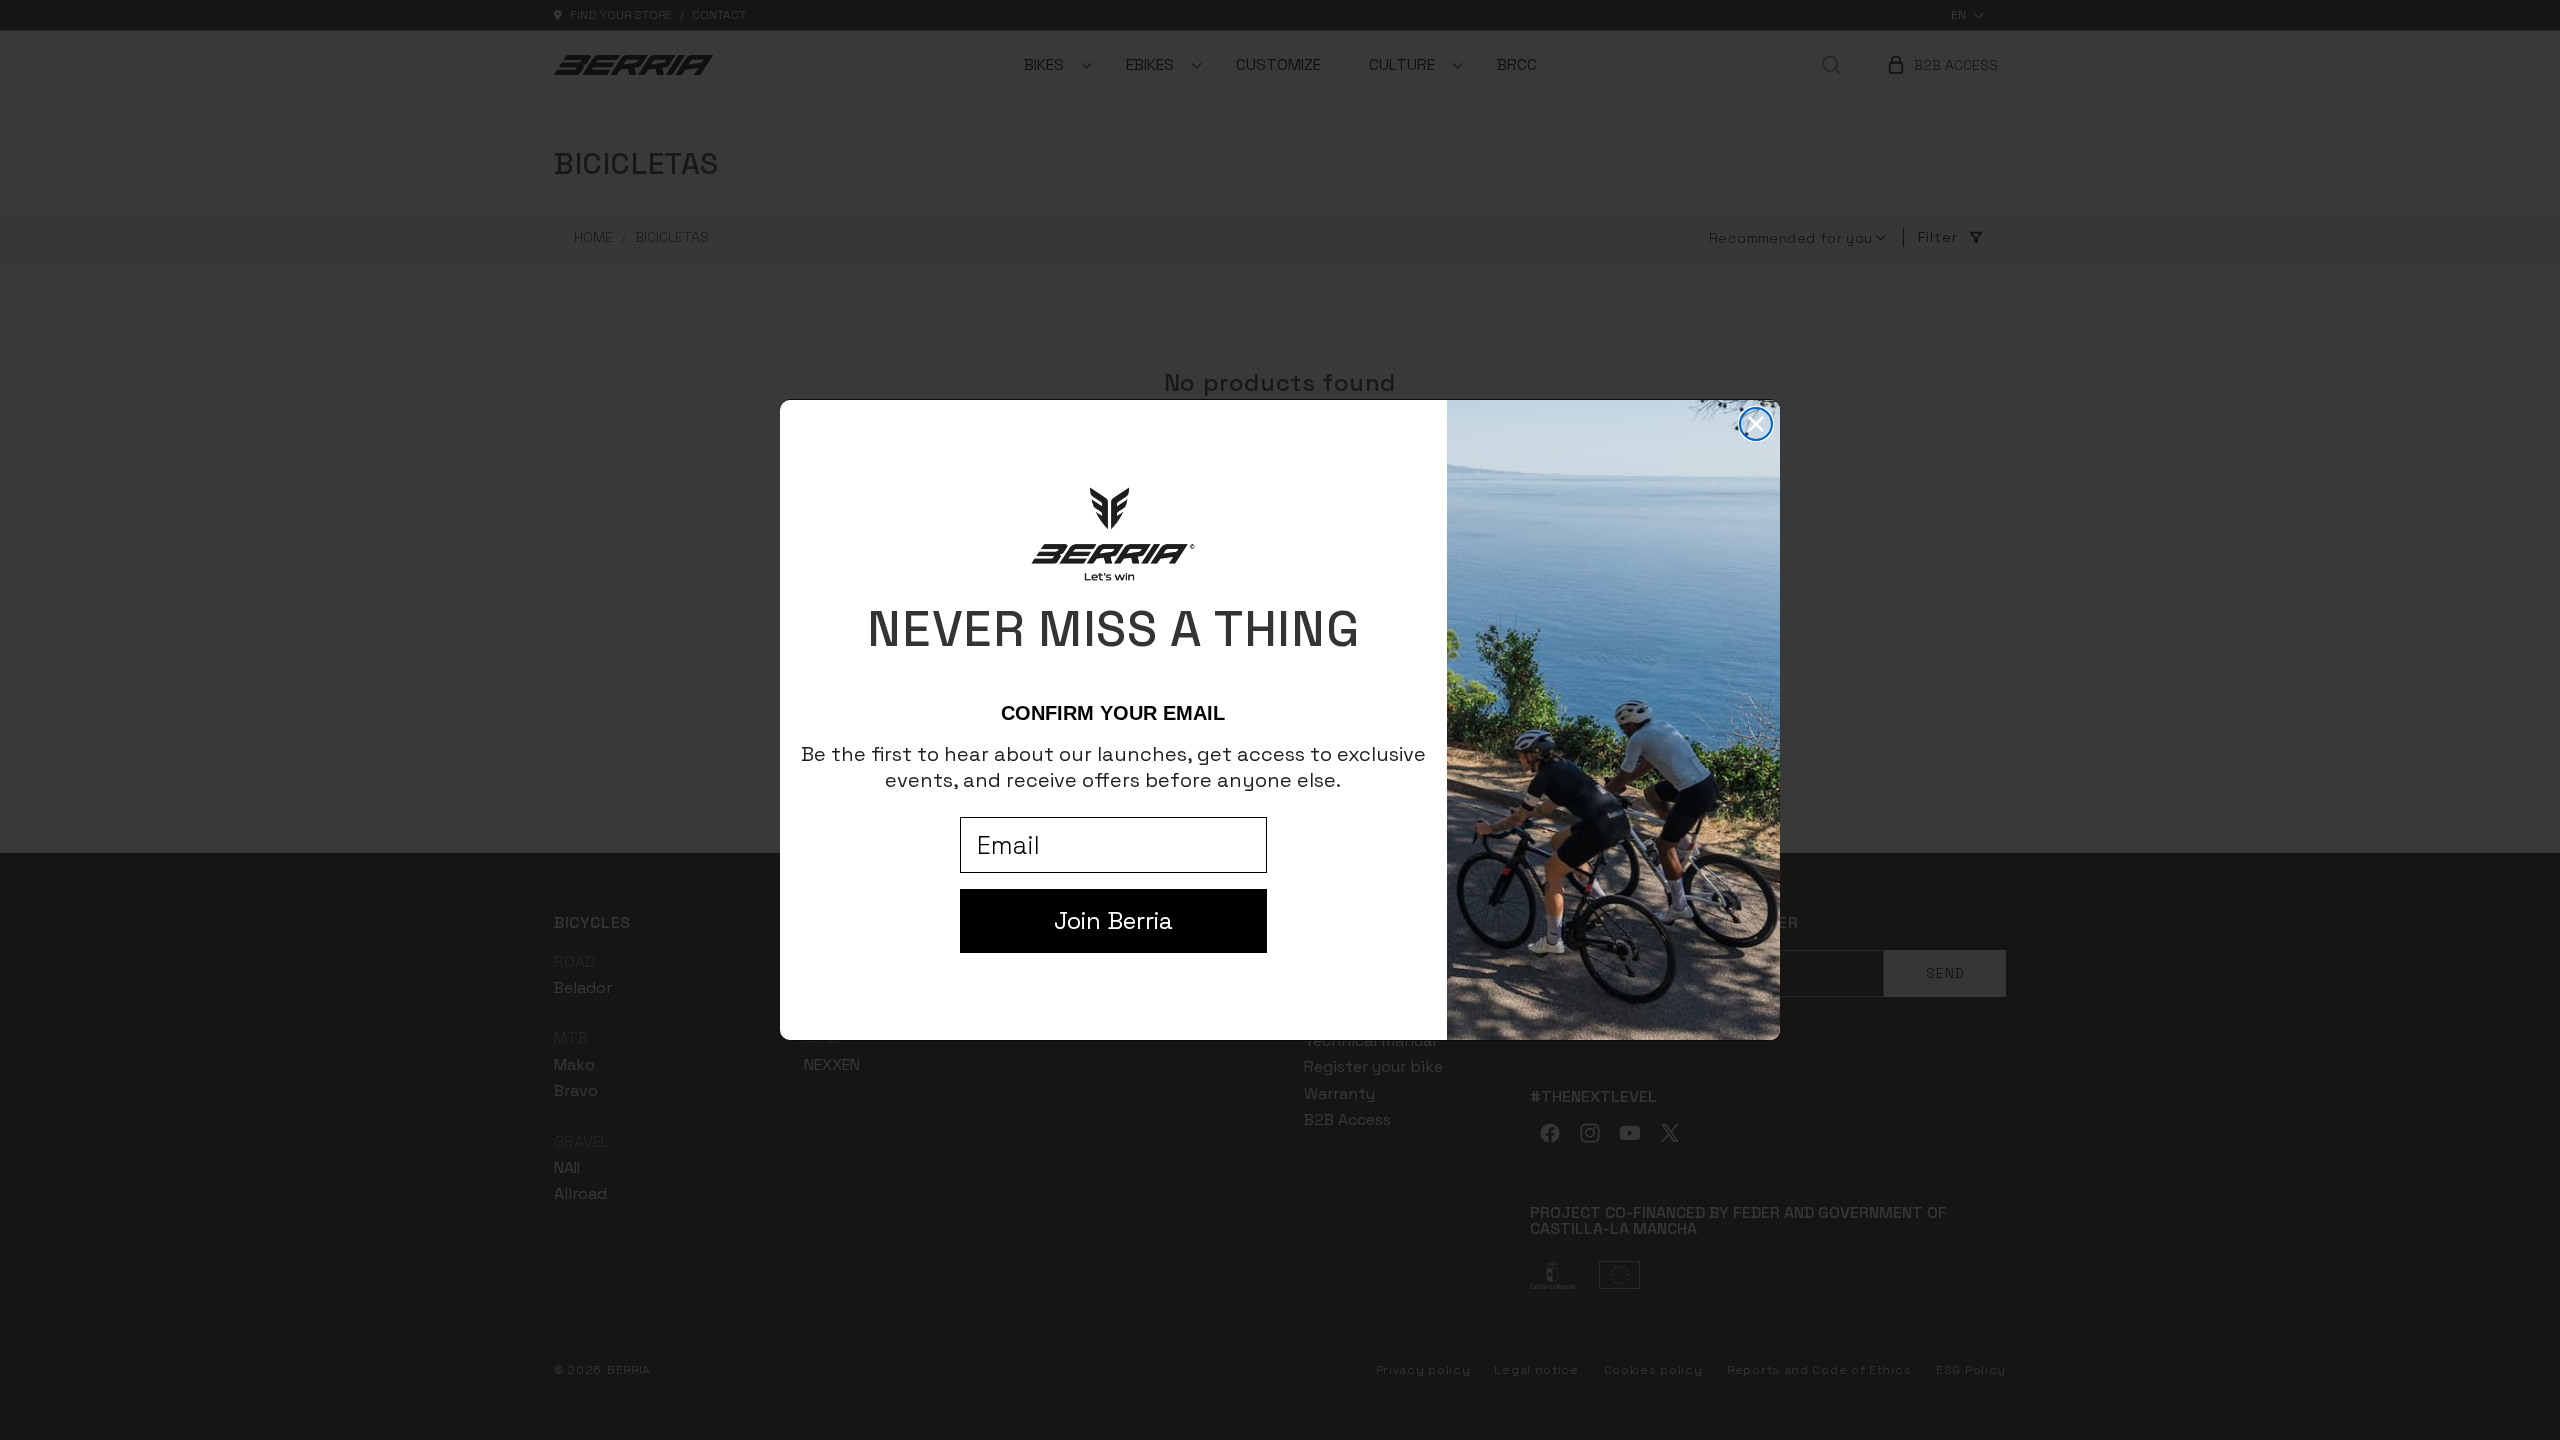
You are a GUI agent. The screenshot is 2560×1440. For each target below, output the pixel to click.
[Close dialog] (1756, 424)
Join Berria (1113, 920)
